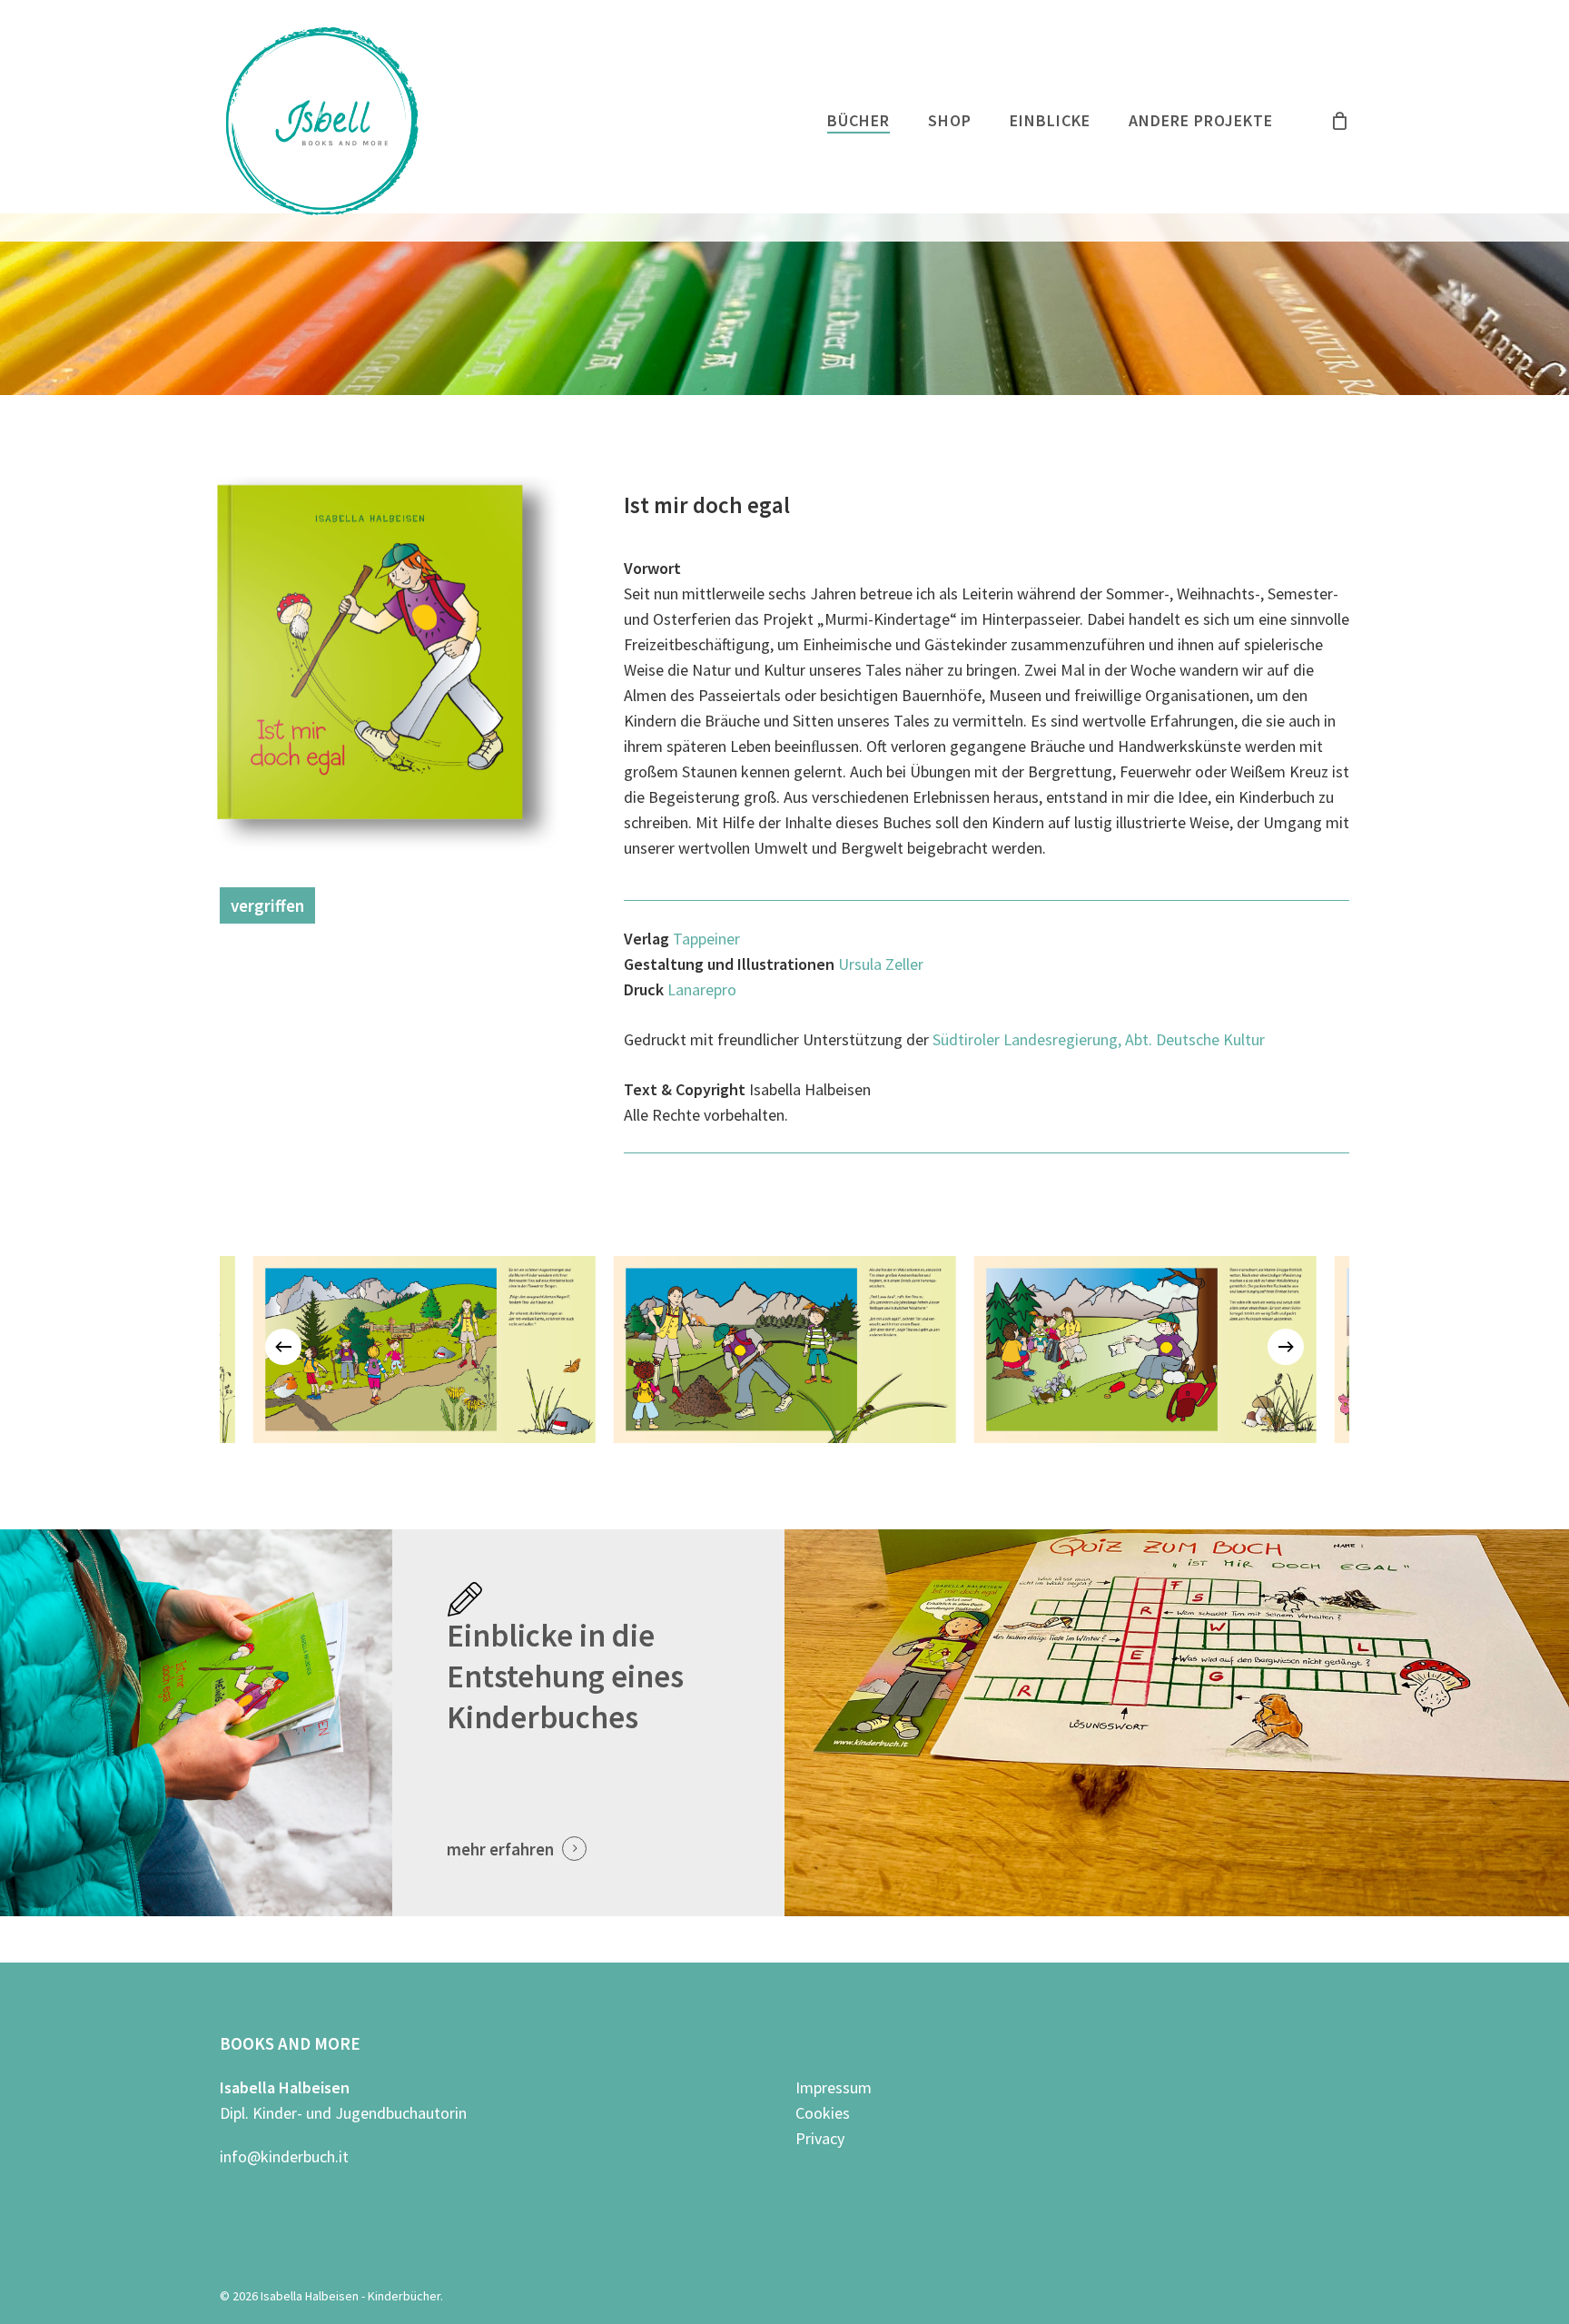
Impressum (834, 2087)
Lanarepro (702, 989)
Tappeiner (706, 939)
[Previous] (283, 1347)
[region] (785, 1347)
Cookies (823, 2113)
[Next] (1286, 1347)
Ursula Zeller (881, 964)
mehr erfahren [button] (500, 1849)
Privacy (820, 2138)
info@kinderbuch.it (284, 2156)
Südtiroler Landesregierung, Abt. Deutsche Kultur (1099, 1039)
